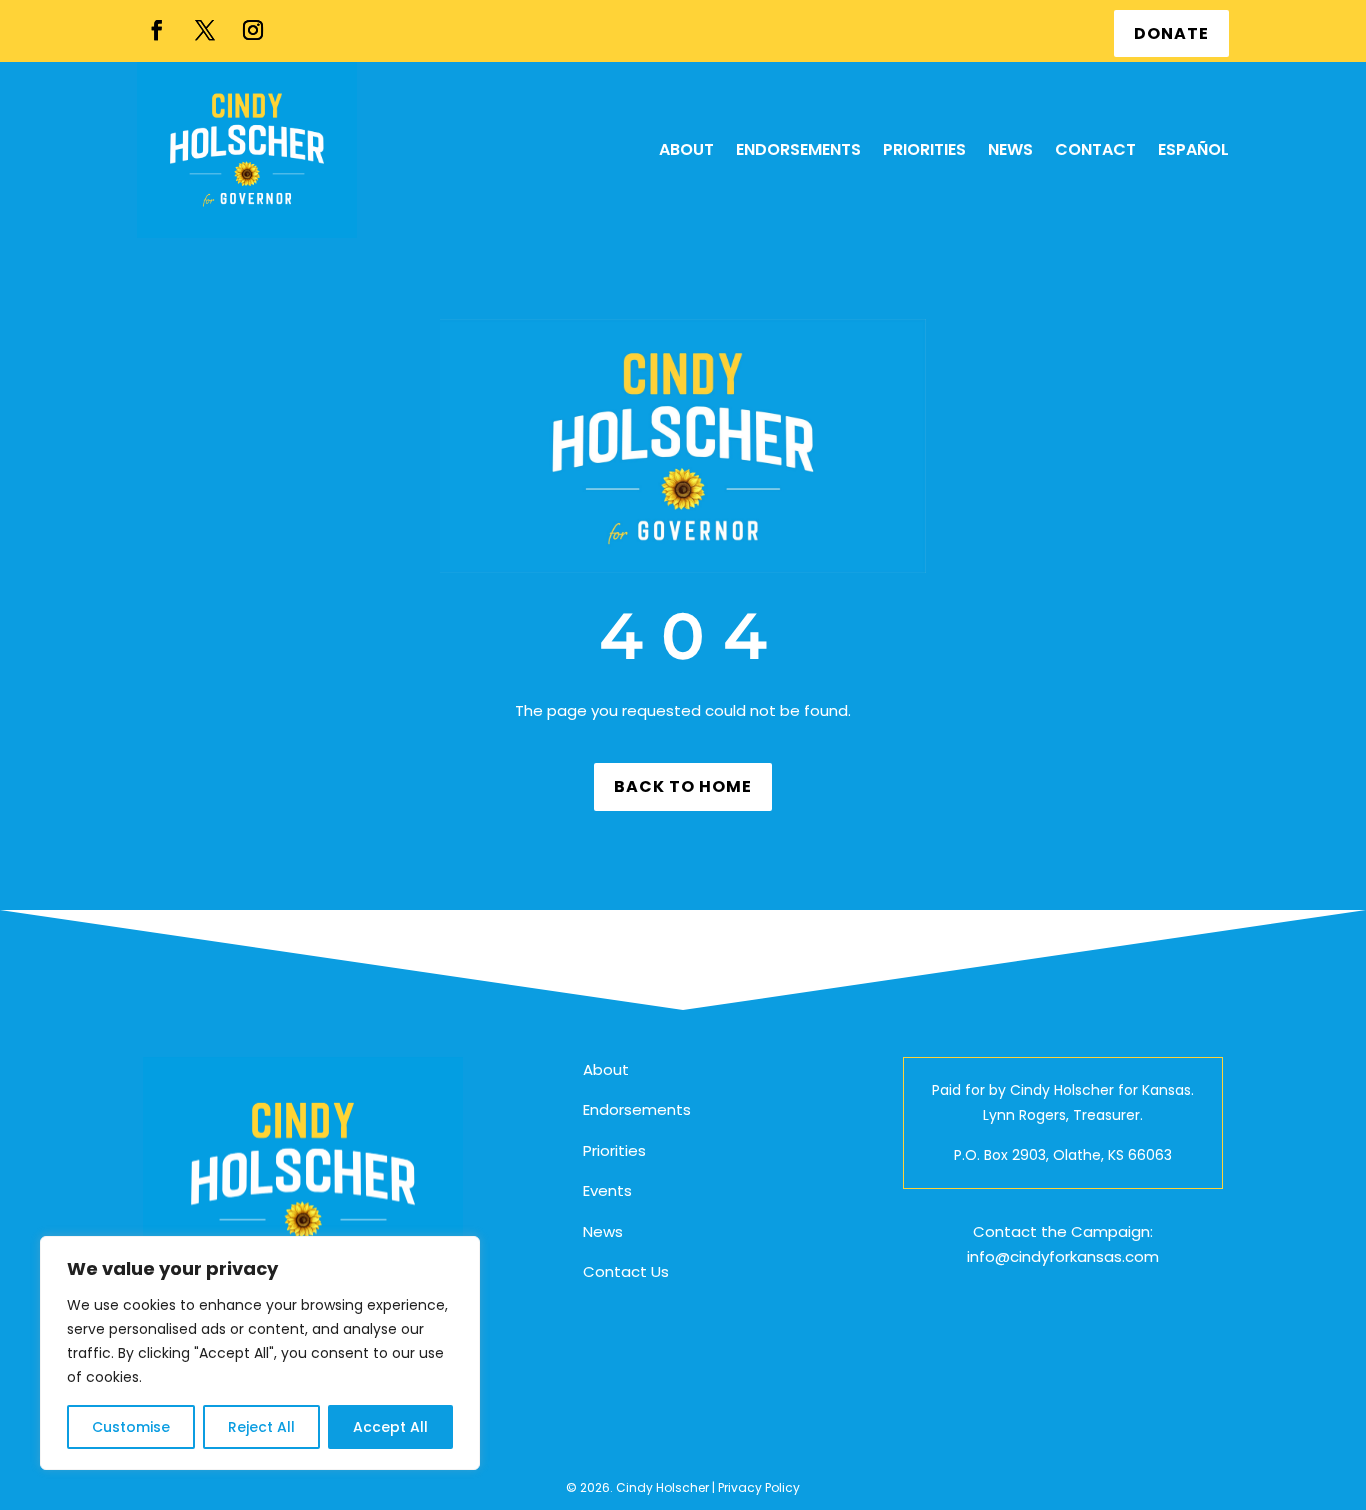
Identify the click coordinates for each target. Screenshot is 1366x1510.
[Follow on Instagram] (253, 30)
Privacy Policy (759, 1487)
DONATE (1171, 33)
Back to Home (683, 786)
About (606, 1069)
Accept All (390, 1427)
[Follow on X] (205, 30)
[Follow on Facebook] (157, 30)
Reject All (261, 1427)
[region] (260, 1353)
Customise (131, 1427)
